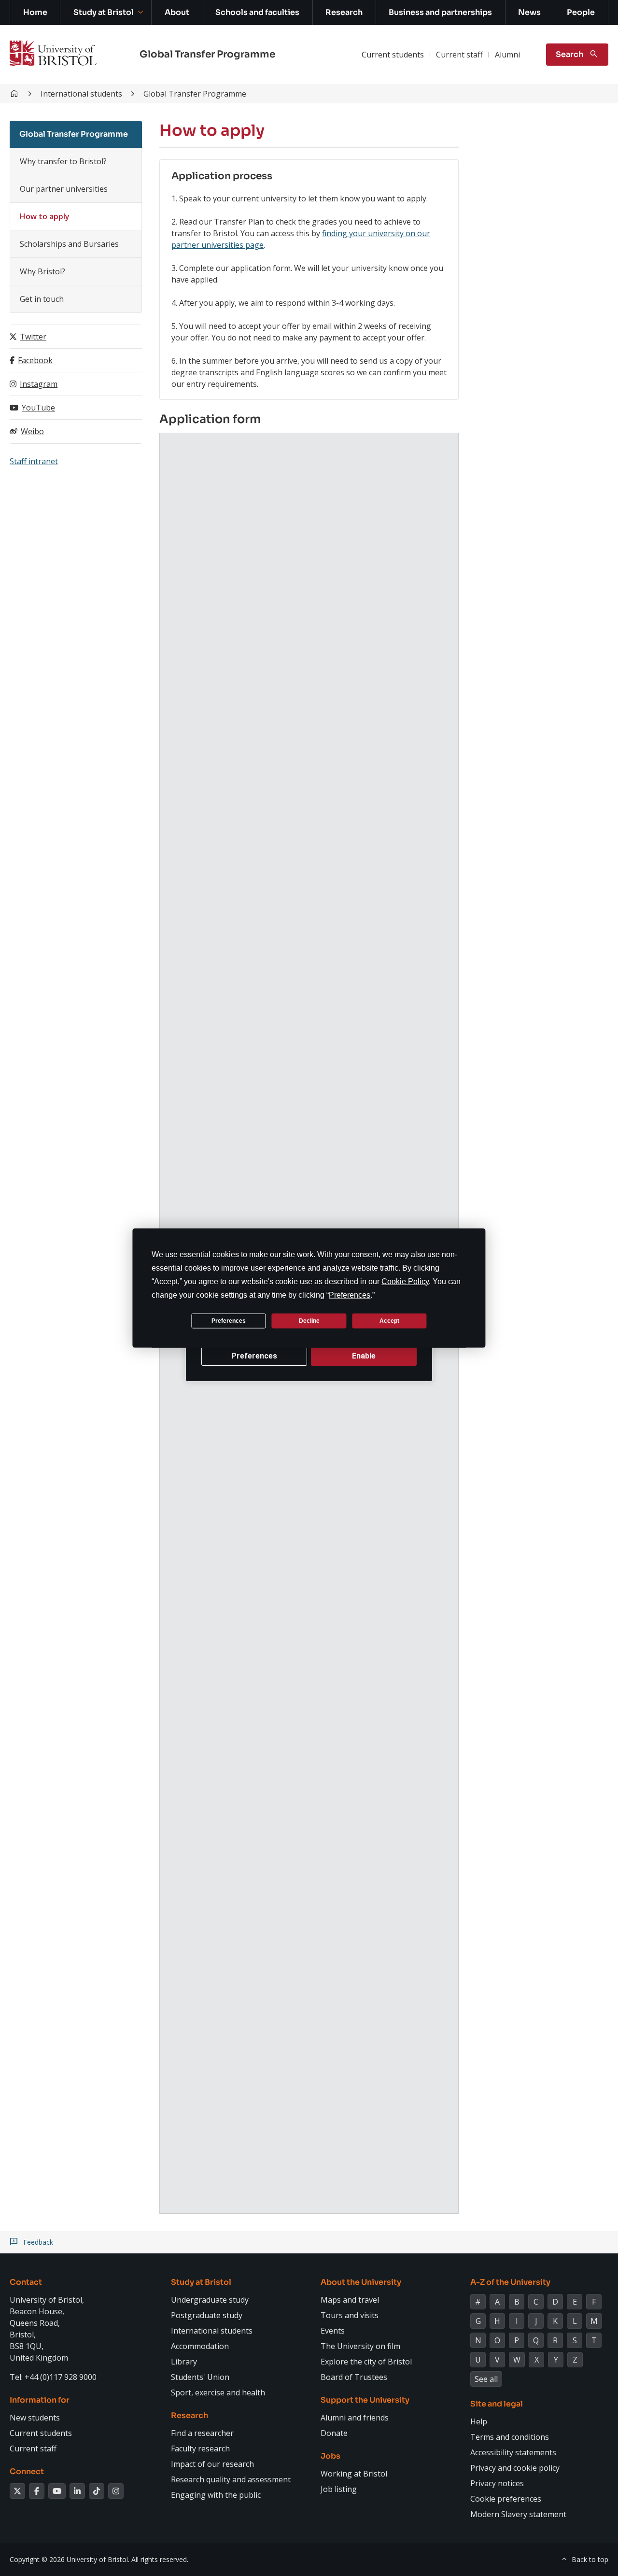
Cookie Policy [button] (405, 1281)
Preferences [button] (350, 1295)
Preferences (229, 1320)
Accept (389, 1320)
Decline (309, 1320)
